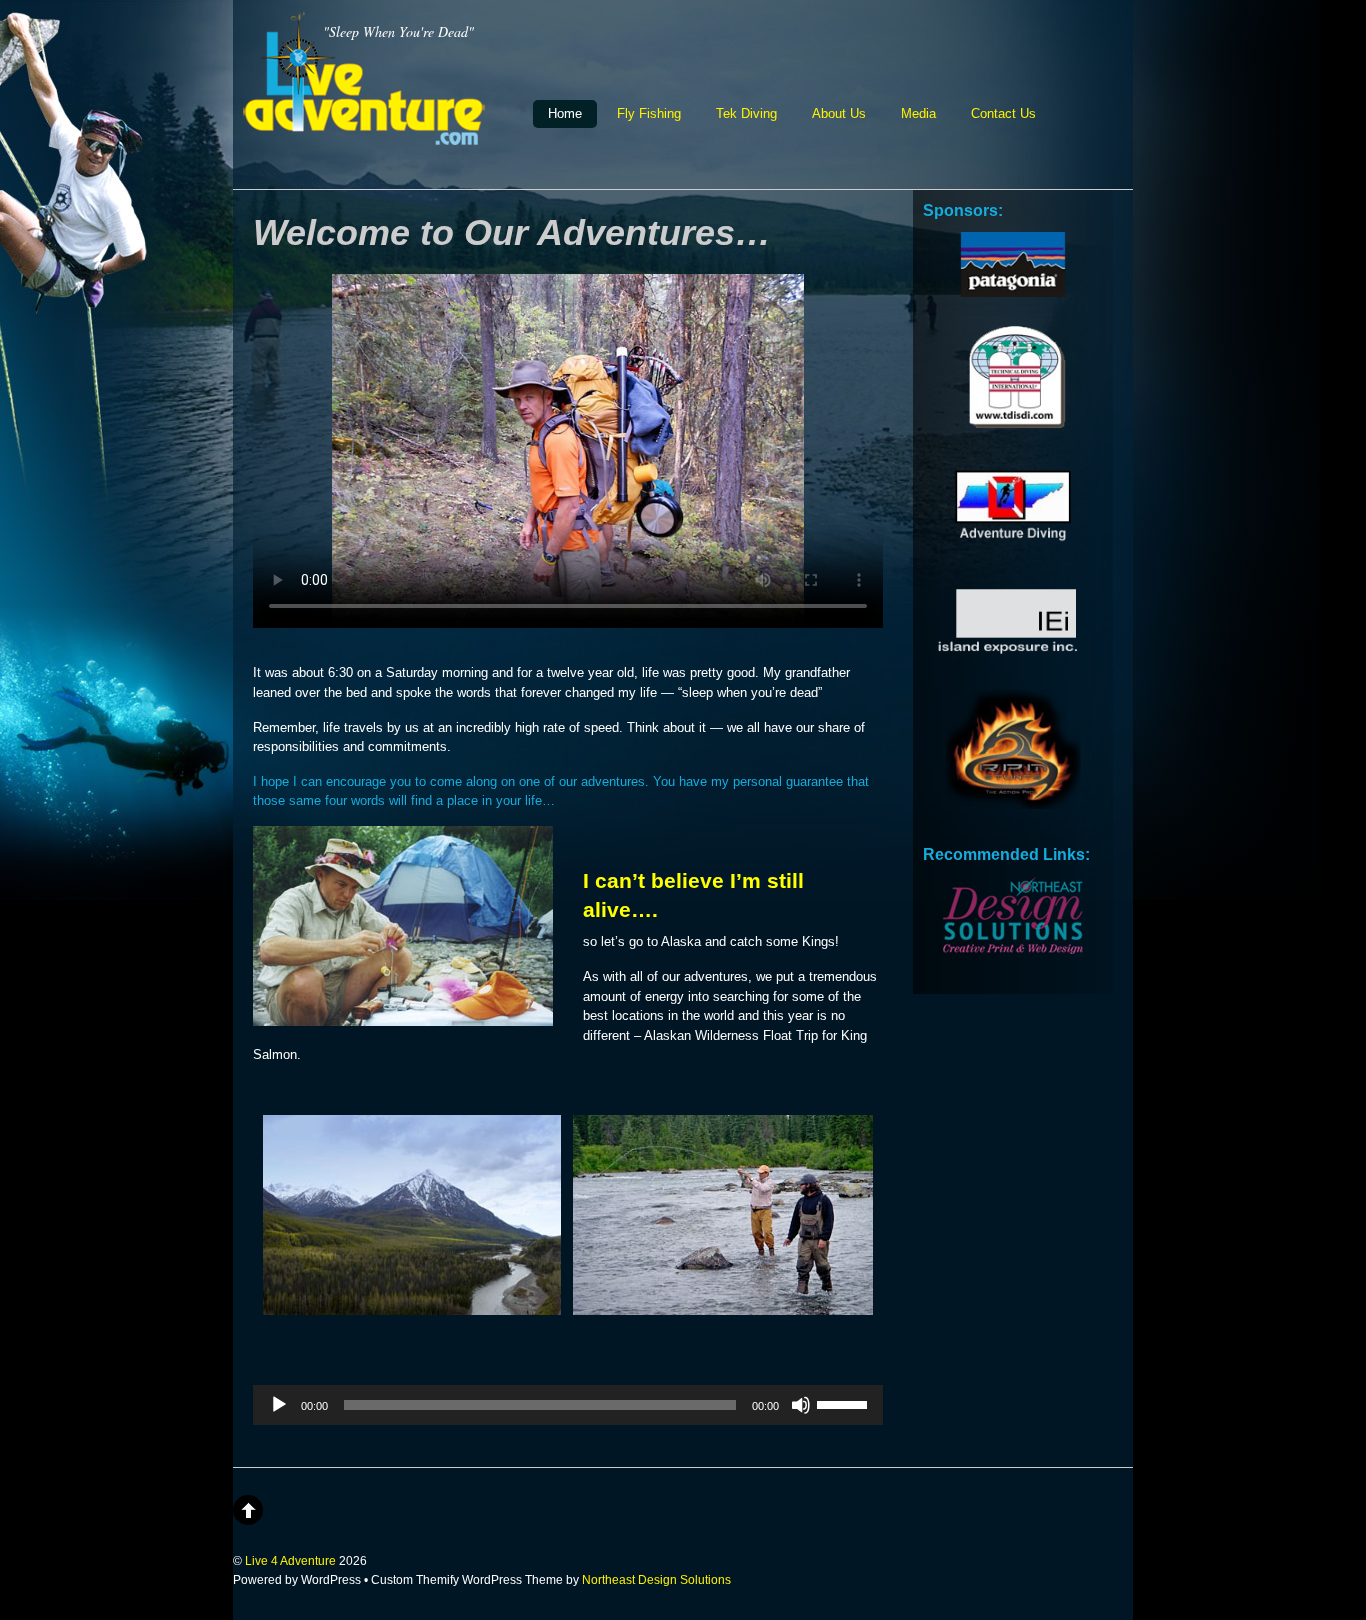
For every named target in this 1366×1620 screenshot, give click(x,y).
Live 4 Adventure (290, 1560)
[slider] (845, 1403)
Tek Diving (746, 113)
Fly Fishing (649, 113)
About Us (839, 113)
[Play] (279, 1405)
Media (918, 113)
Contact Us (1003, 113)
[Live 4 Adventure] (364, 132)
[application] (568, 1405)
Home (565, 113)
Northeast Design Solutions (656, 1579)
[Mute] (801, 1405)
